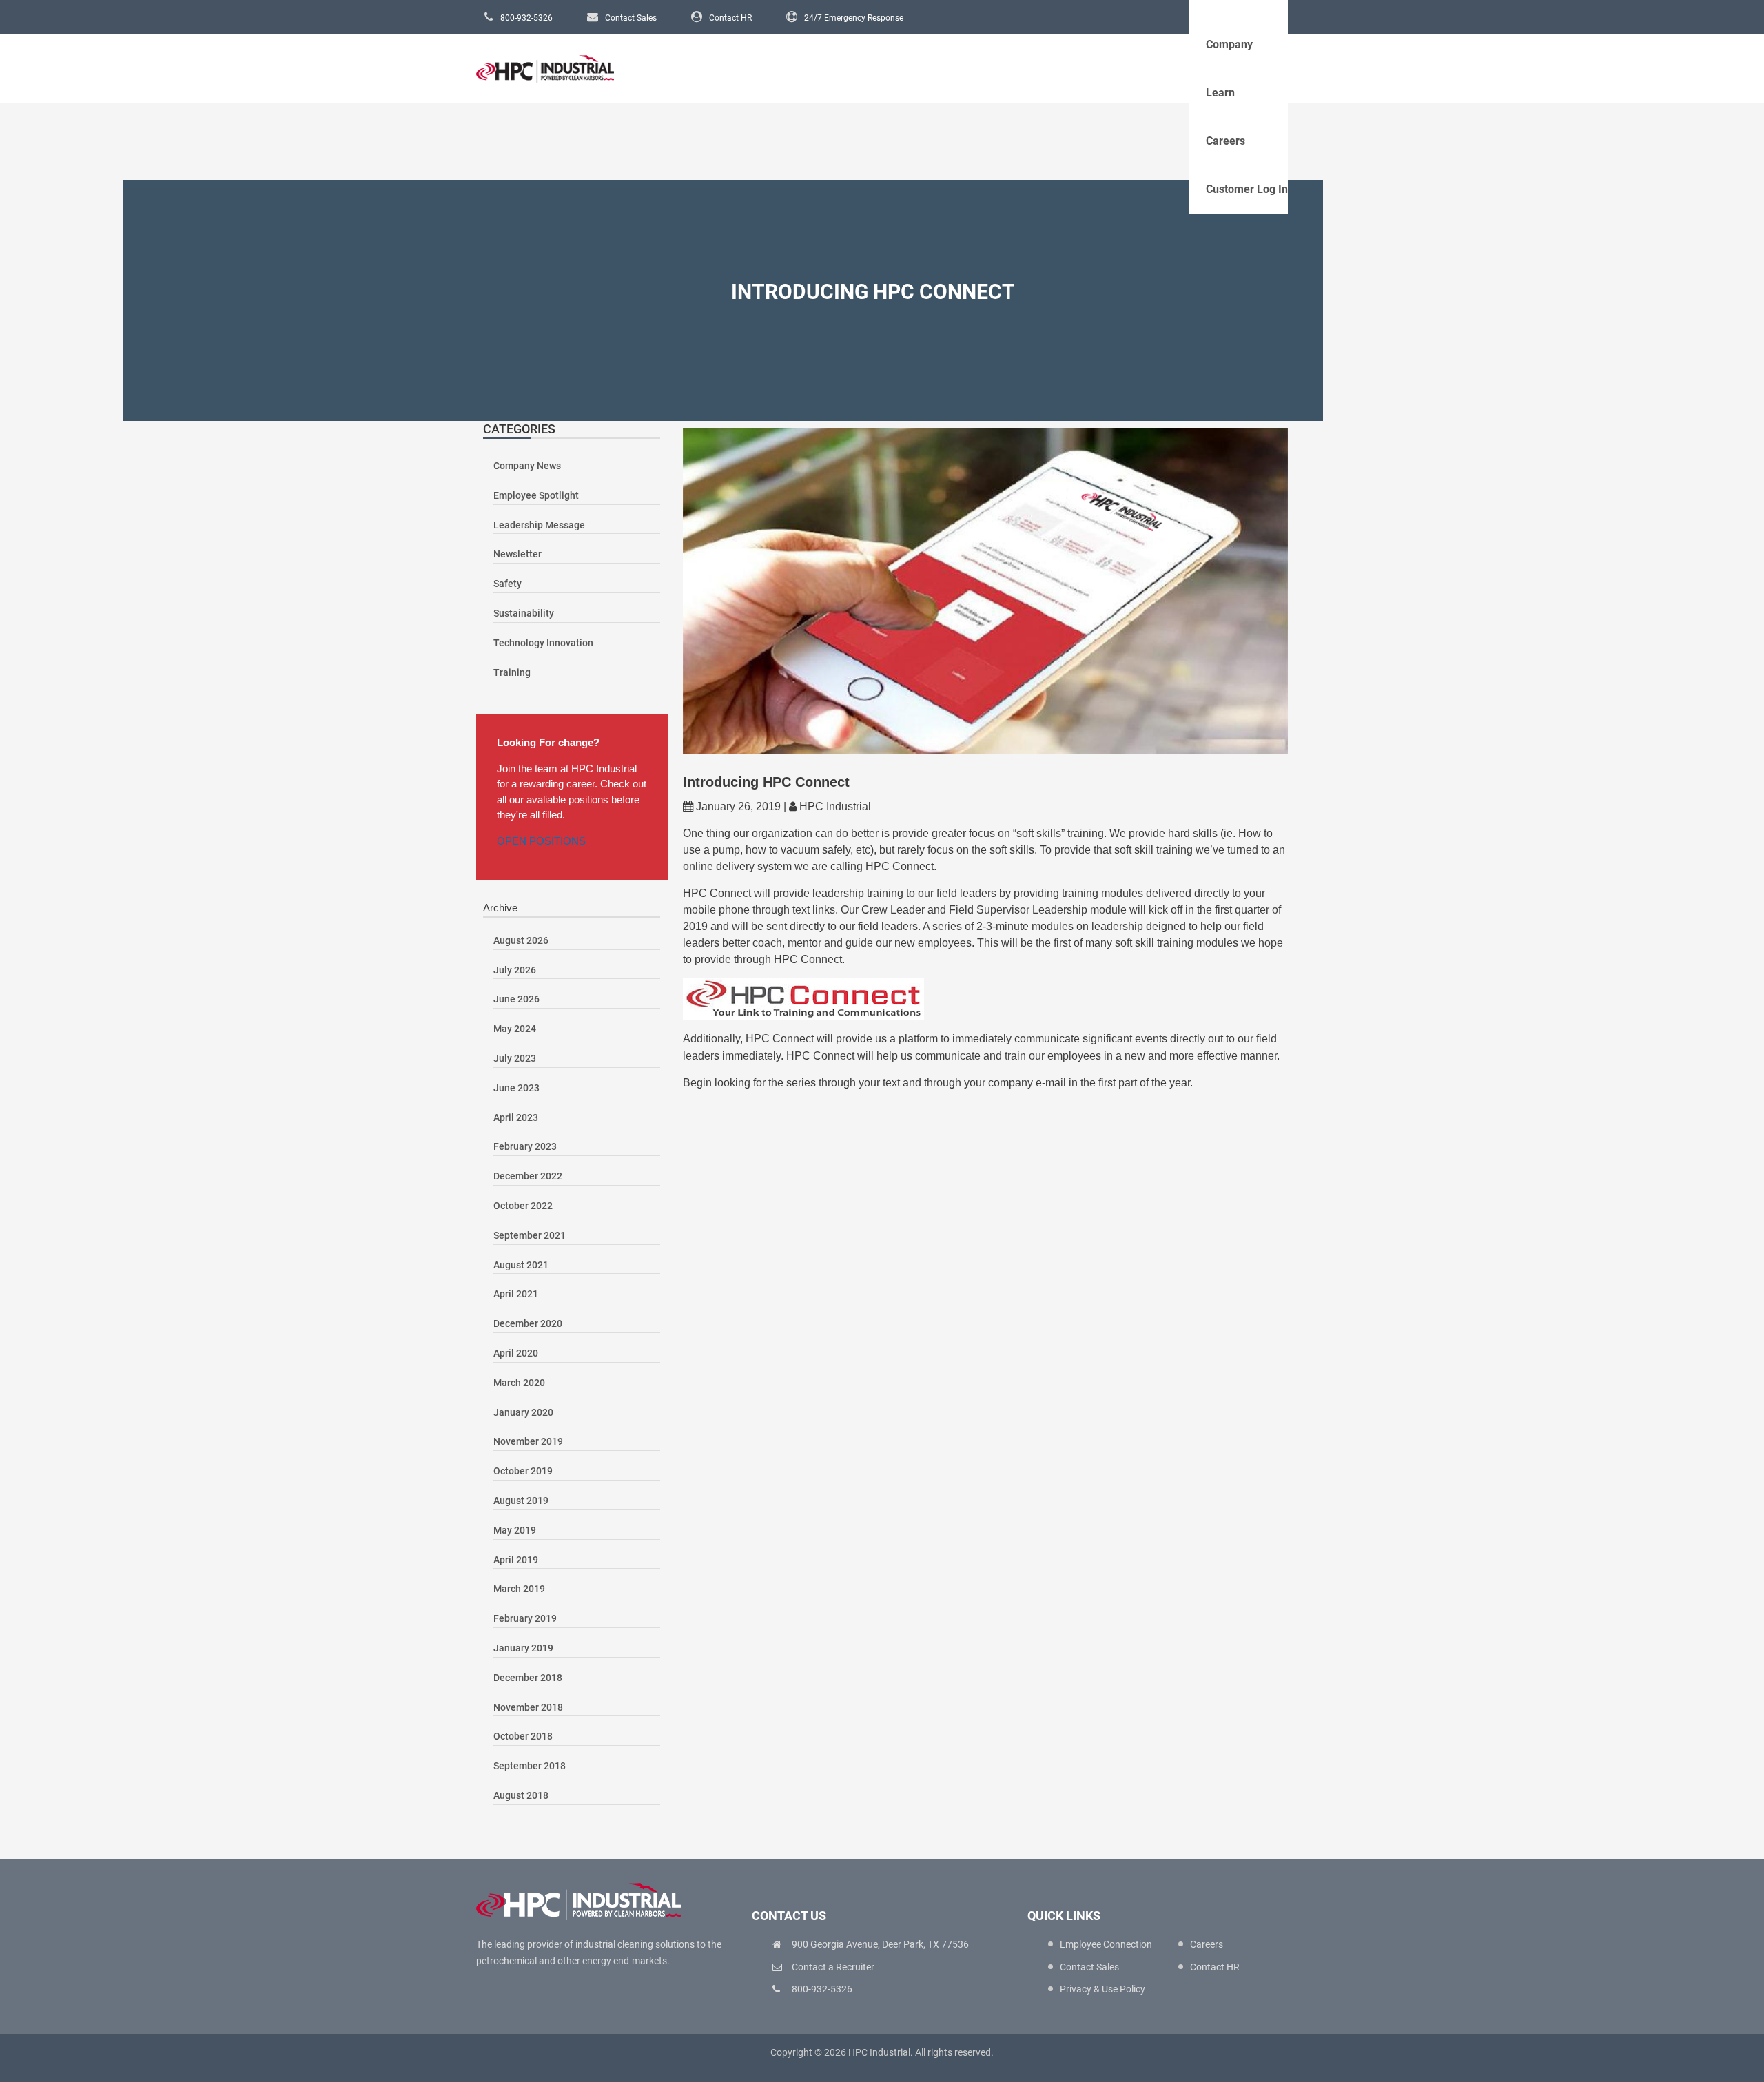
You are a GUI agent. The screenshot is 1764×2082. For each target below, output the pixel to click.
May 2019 (515, 1530)
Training (512, 672)
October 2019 (523, 1471)
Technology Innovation (543, 643)
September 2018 (530, 1766)
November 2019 (528, 1441)
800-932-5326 (526, 18)
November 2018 (528, 1707)
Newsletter (517, 554)
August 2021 (521, 1265)
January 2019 (523, 1648)
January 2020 (523, 1412)
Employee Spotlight (536, 495)
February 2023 (525, 1146)
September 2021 (530, 1235)
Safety (507, 584)
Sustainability (524, 613)
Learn (1220, 93)
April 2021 (516, 1294)
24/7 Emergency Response (854, 18)
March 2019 (519, 1589)
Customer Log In (1247, 189)
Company (1229, 44)
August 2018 (521, 1795)
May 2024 (515, 1029)
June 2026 (516, 999)
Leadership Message (539, 525)
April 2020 (516, 1353)
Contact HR (730, 18)
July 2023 (515, 1058)
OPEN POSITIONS (541, 841)
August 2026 (521, 940)
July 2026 (515, 970)
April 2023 (516, 1117)
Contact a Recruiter (833, 1967)
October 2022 (523, 1206)
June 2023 (516, 1088)
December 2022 (528, 1176)
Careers (1225, 141)
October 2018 (523, 1736)
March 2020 (519, 1383)
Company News (527, 466)
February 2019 (525, 1618)
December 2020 (528, 1323)
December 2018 (528, 1678)
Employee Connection (1106, 1944)
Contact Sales (631, 18)
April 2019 (516, 1560)
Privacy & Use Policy (1102, 1989)
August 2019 (521, 1501)
